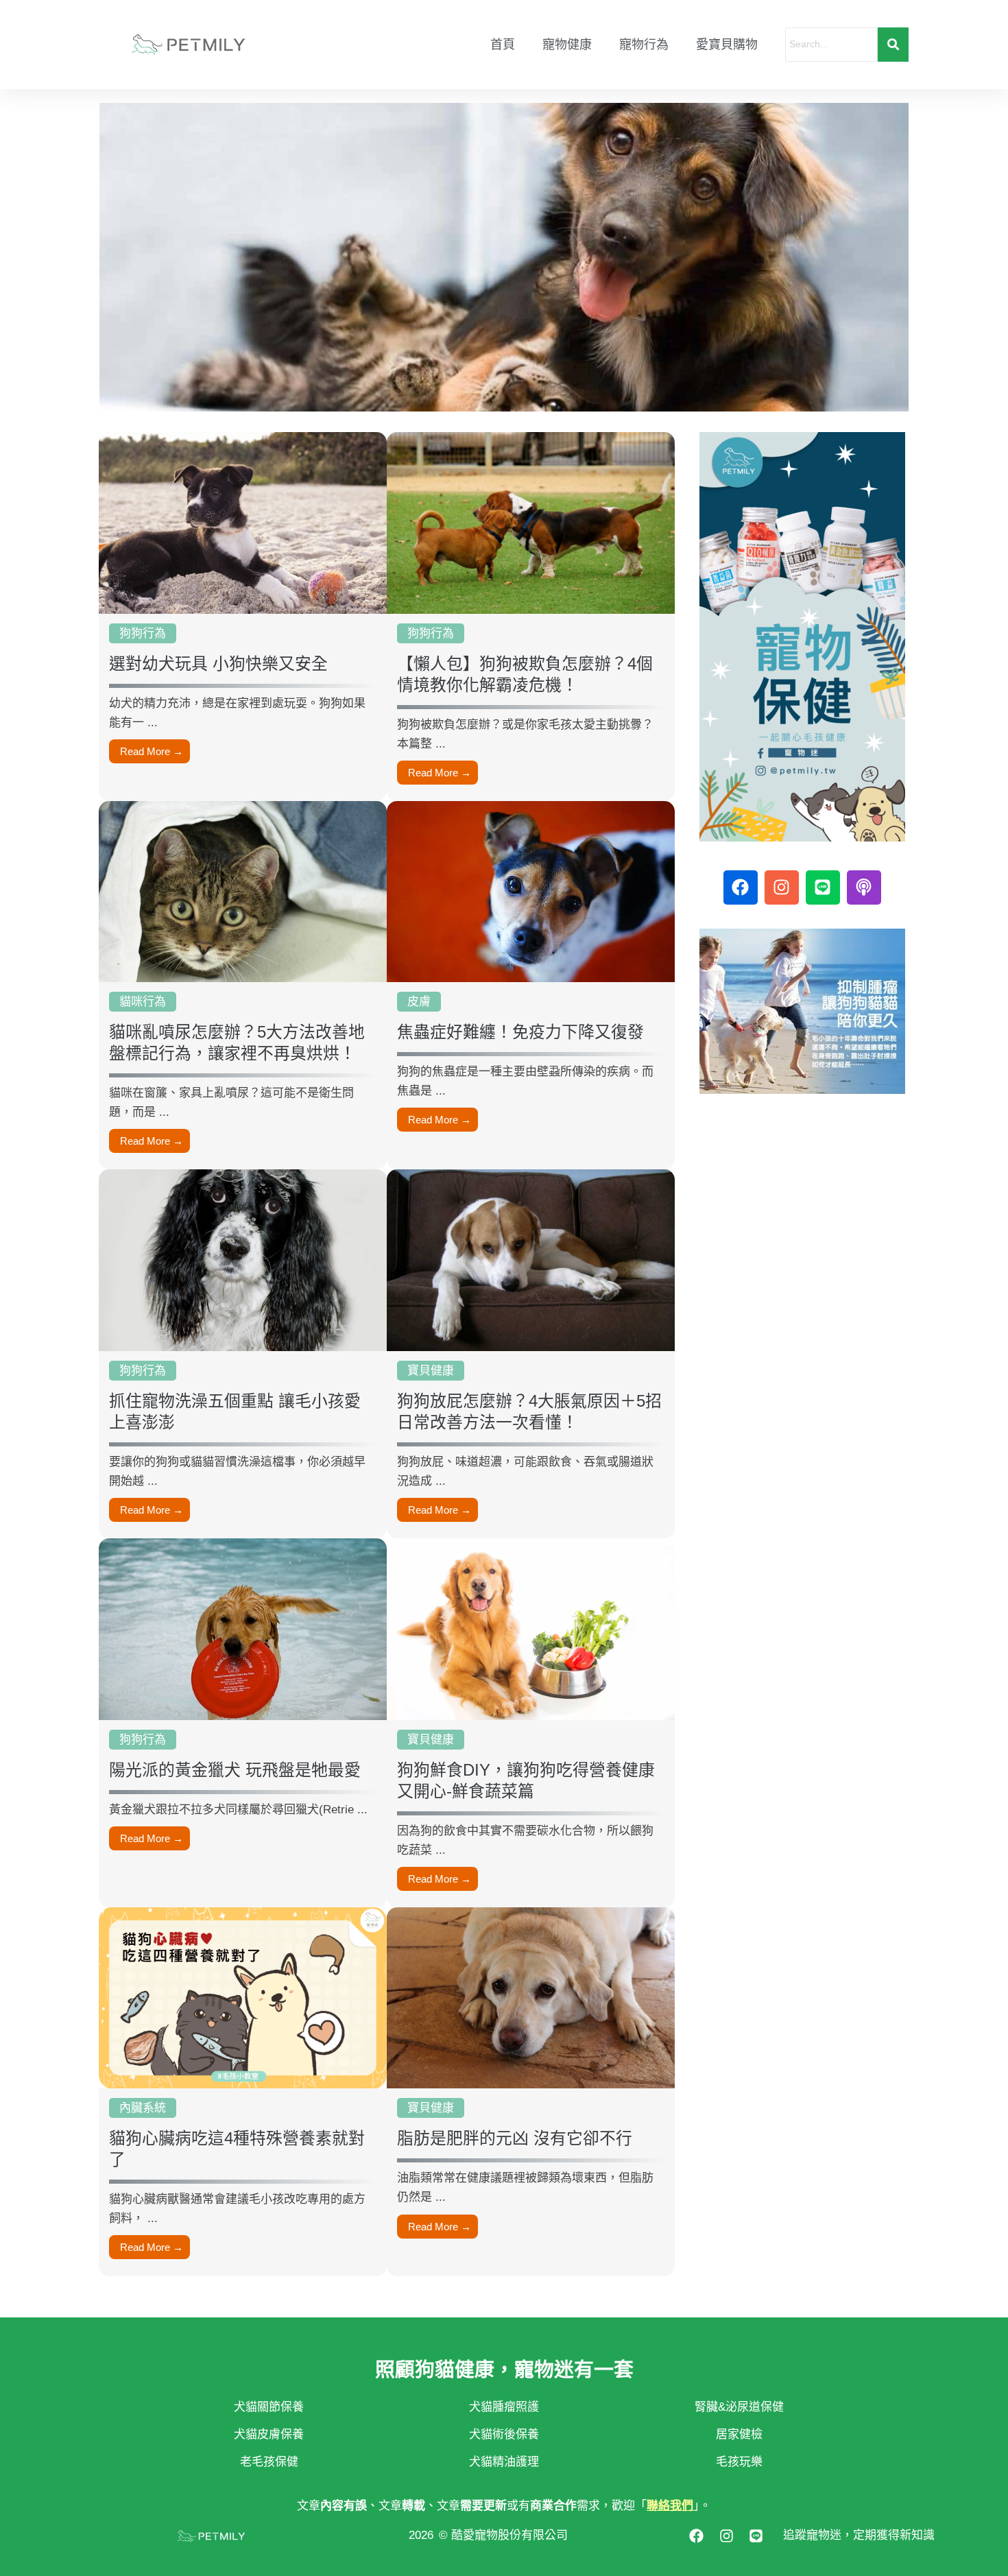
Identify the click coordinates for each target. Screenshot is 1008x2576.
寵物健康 (567, 45)
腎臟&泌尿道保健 (739, 2407)
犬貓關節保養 (269, 2407)
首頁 (503, 45)
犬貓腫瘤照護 (504, 2407)
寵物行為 (644, 45)
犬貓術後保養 (504, 2434)
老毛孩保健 (269, 2462)
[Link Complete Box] (243, 617)
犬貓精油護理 (504, 2462)
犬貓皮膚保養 (269, 2434)
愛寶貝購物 (727, 45)
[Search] (893, 44)
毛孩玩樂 (739, 2462)
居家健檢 (739, 2434)
